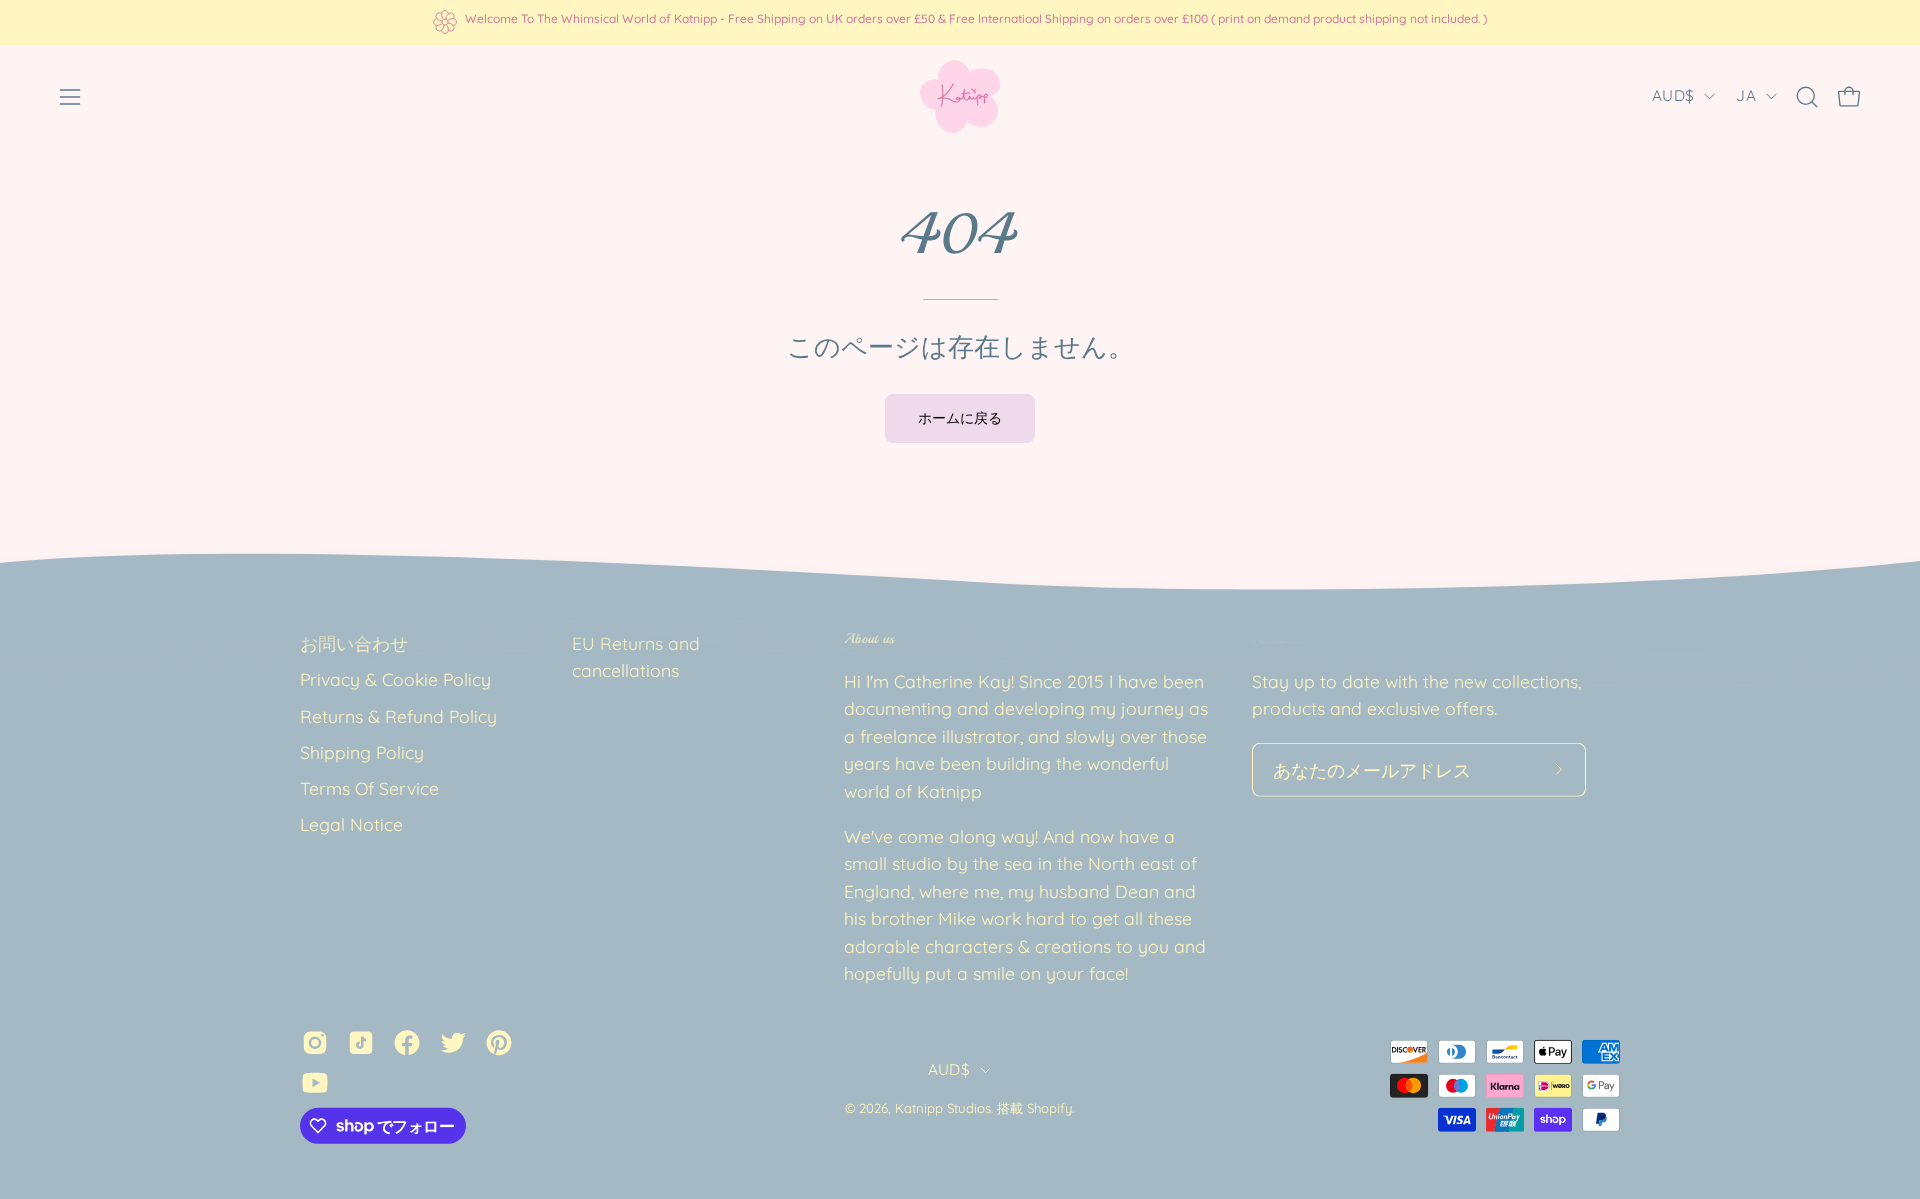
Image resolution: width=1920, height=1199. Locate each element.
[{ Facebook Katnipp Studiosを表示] (407, 1042)
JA (1746, 95)
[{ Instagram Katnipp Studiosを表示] (315, 1042)
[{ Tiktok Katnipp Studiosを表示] (361, 1042)
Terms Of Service (369, 788)
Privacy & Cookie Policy (395, 679)
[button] (1807, 97)
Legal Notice (351, 824)
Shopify (1049, 1108)
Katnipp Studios (943, 1108)
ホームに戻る (960, 418)
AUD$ (1673, 95)
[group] (960, 22)
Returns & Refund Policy (398, 715)
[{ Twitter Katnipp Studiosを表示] (453, 1042)
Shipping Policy (362, 752)
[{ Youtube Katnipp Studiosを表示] (315, 1082)
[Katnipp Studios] (960, 96)
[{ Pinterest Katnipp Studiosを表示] (499, 1042)
